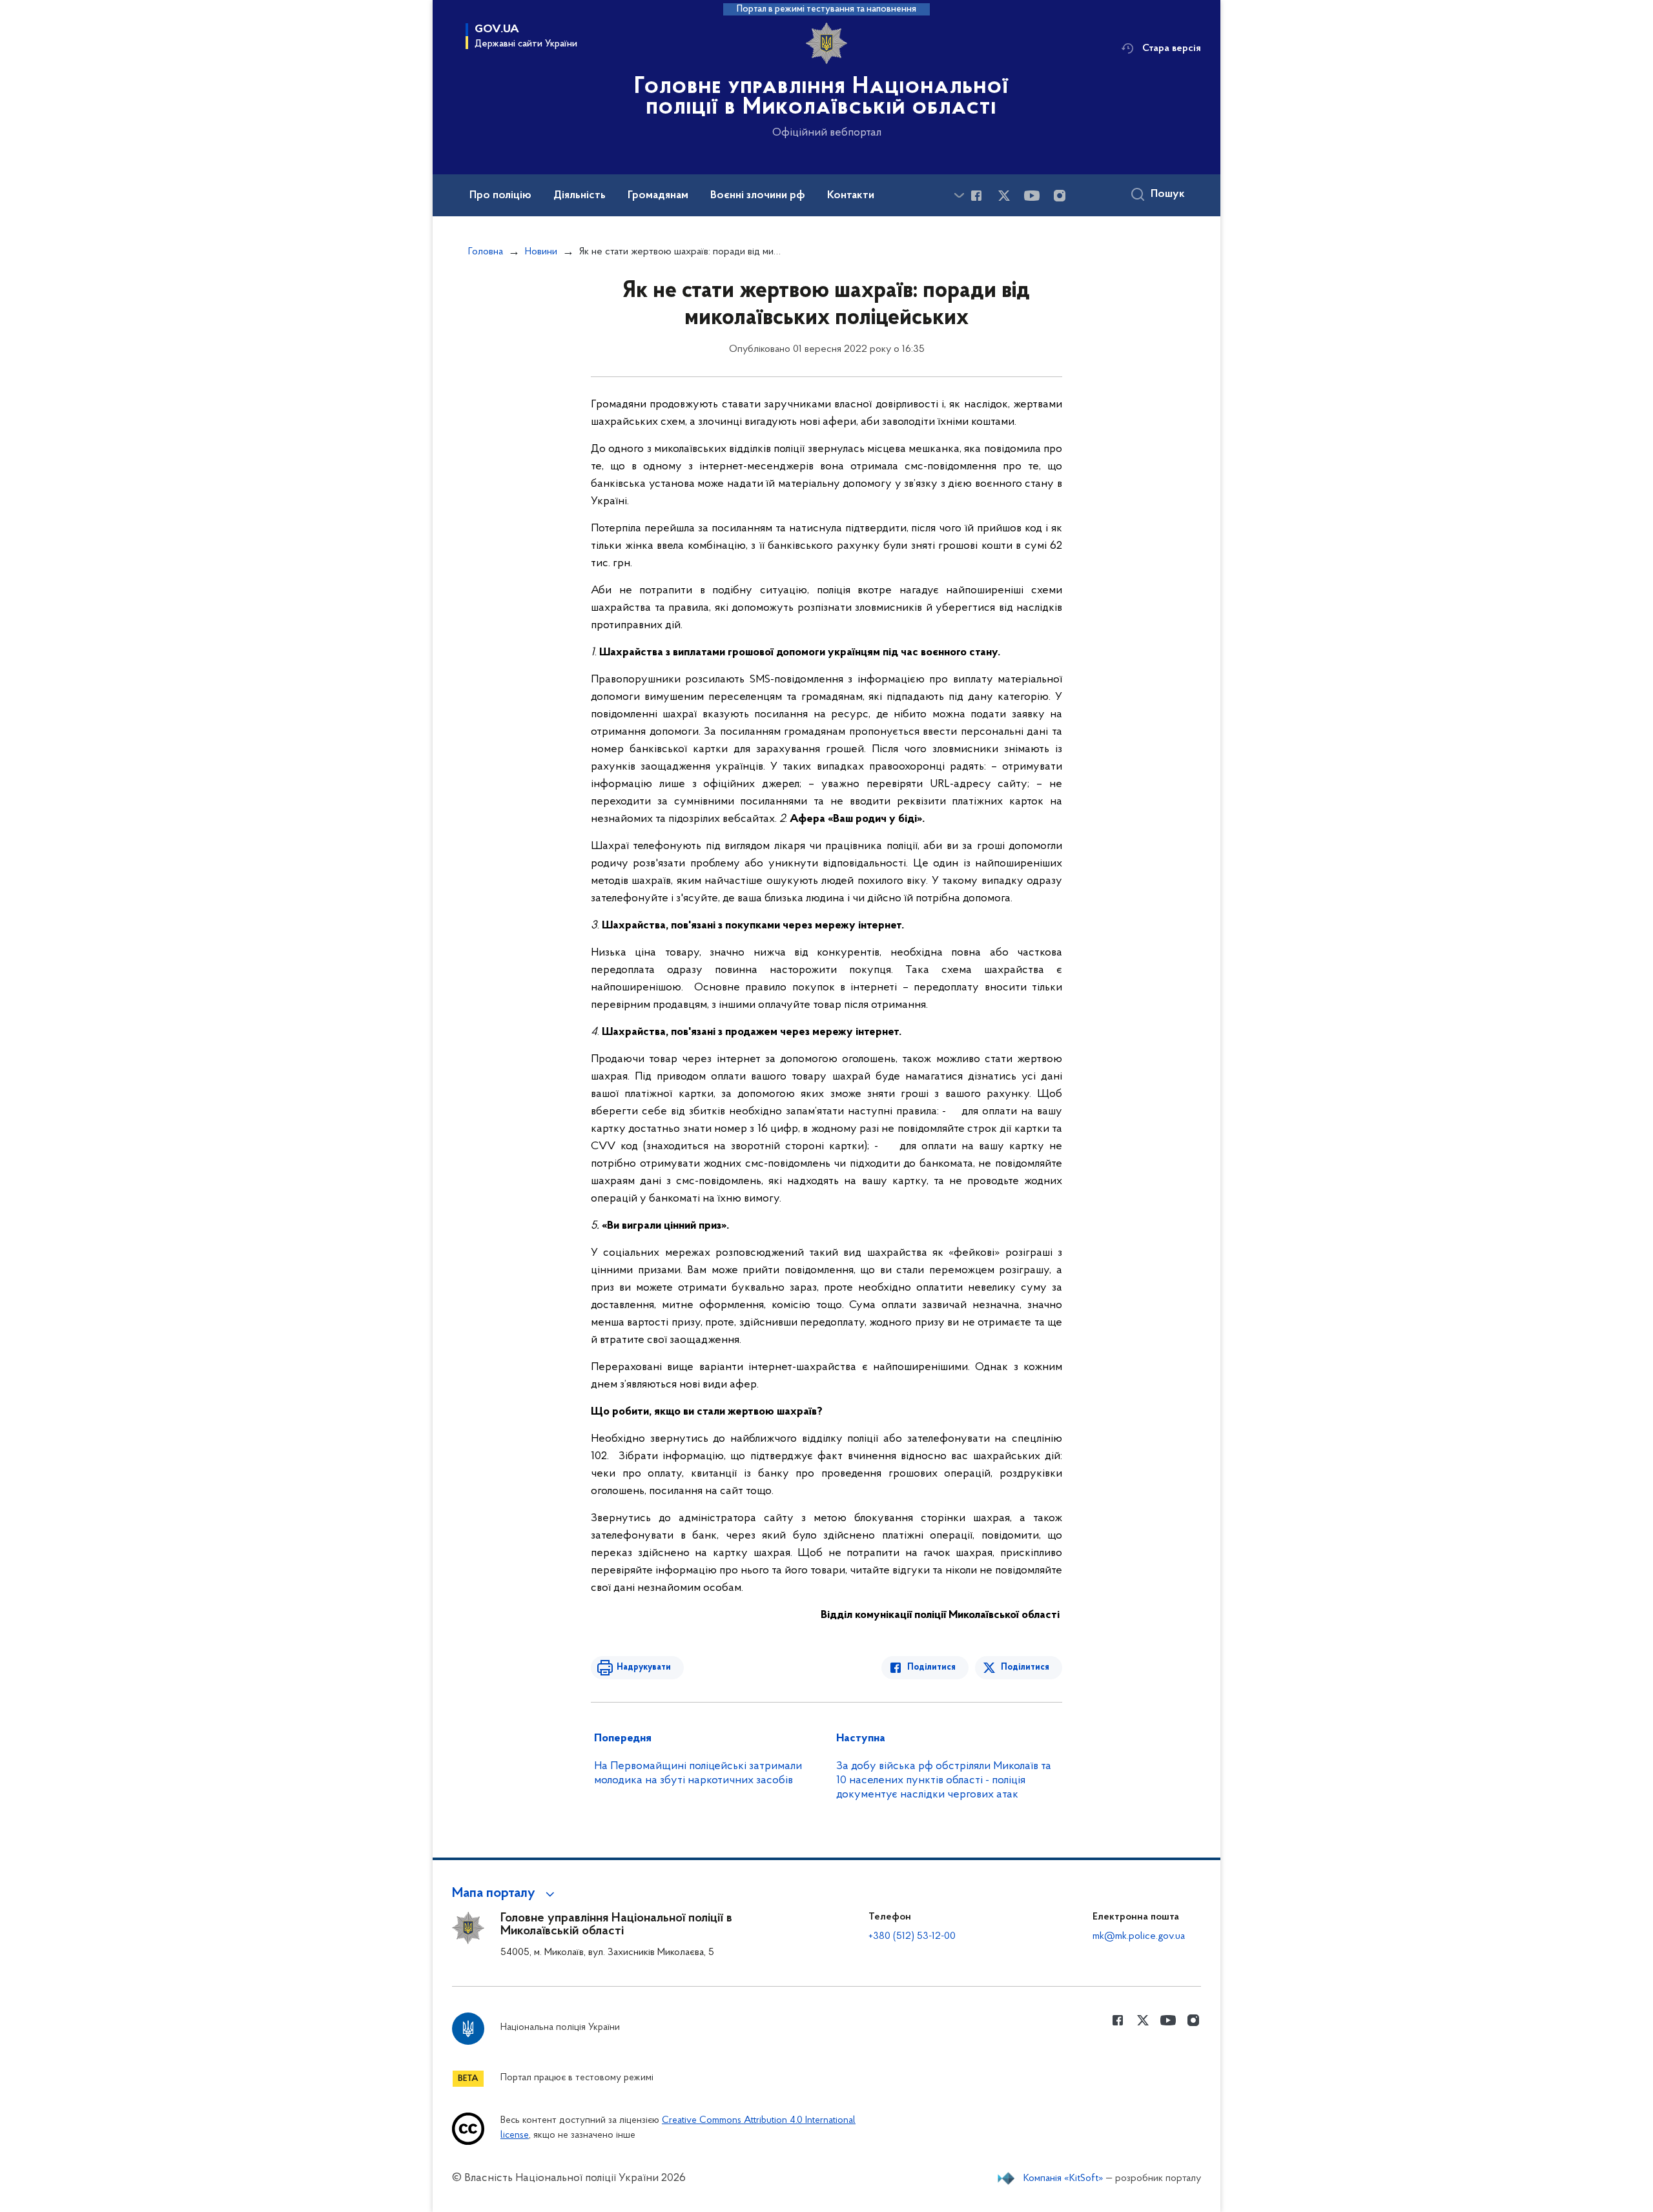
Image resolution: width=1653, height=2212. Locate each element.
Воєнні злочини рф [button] (758, 196)
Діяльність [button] (580, 196)
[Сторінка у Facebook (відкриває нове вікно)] (976, 196)
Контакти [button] (851, 196)
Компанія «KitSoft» (1063, 2178)
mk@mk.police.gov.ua (1139, 1936)
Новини (541, 252)
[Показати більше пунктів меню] (959, 195)
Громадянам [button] (658, 196)
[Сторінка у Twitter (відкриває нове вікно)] (1004, 196)
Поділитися (931, 1667)
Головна (486, 252)
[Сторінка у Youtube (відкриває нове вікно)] (1032, 196)
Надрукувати (644, 1667)
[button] (505, 1894)
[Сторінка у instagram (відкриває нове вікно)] (1060, 196)
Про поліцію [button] (500, 196)
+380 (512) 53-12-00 (912, 1936)
